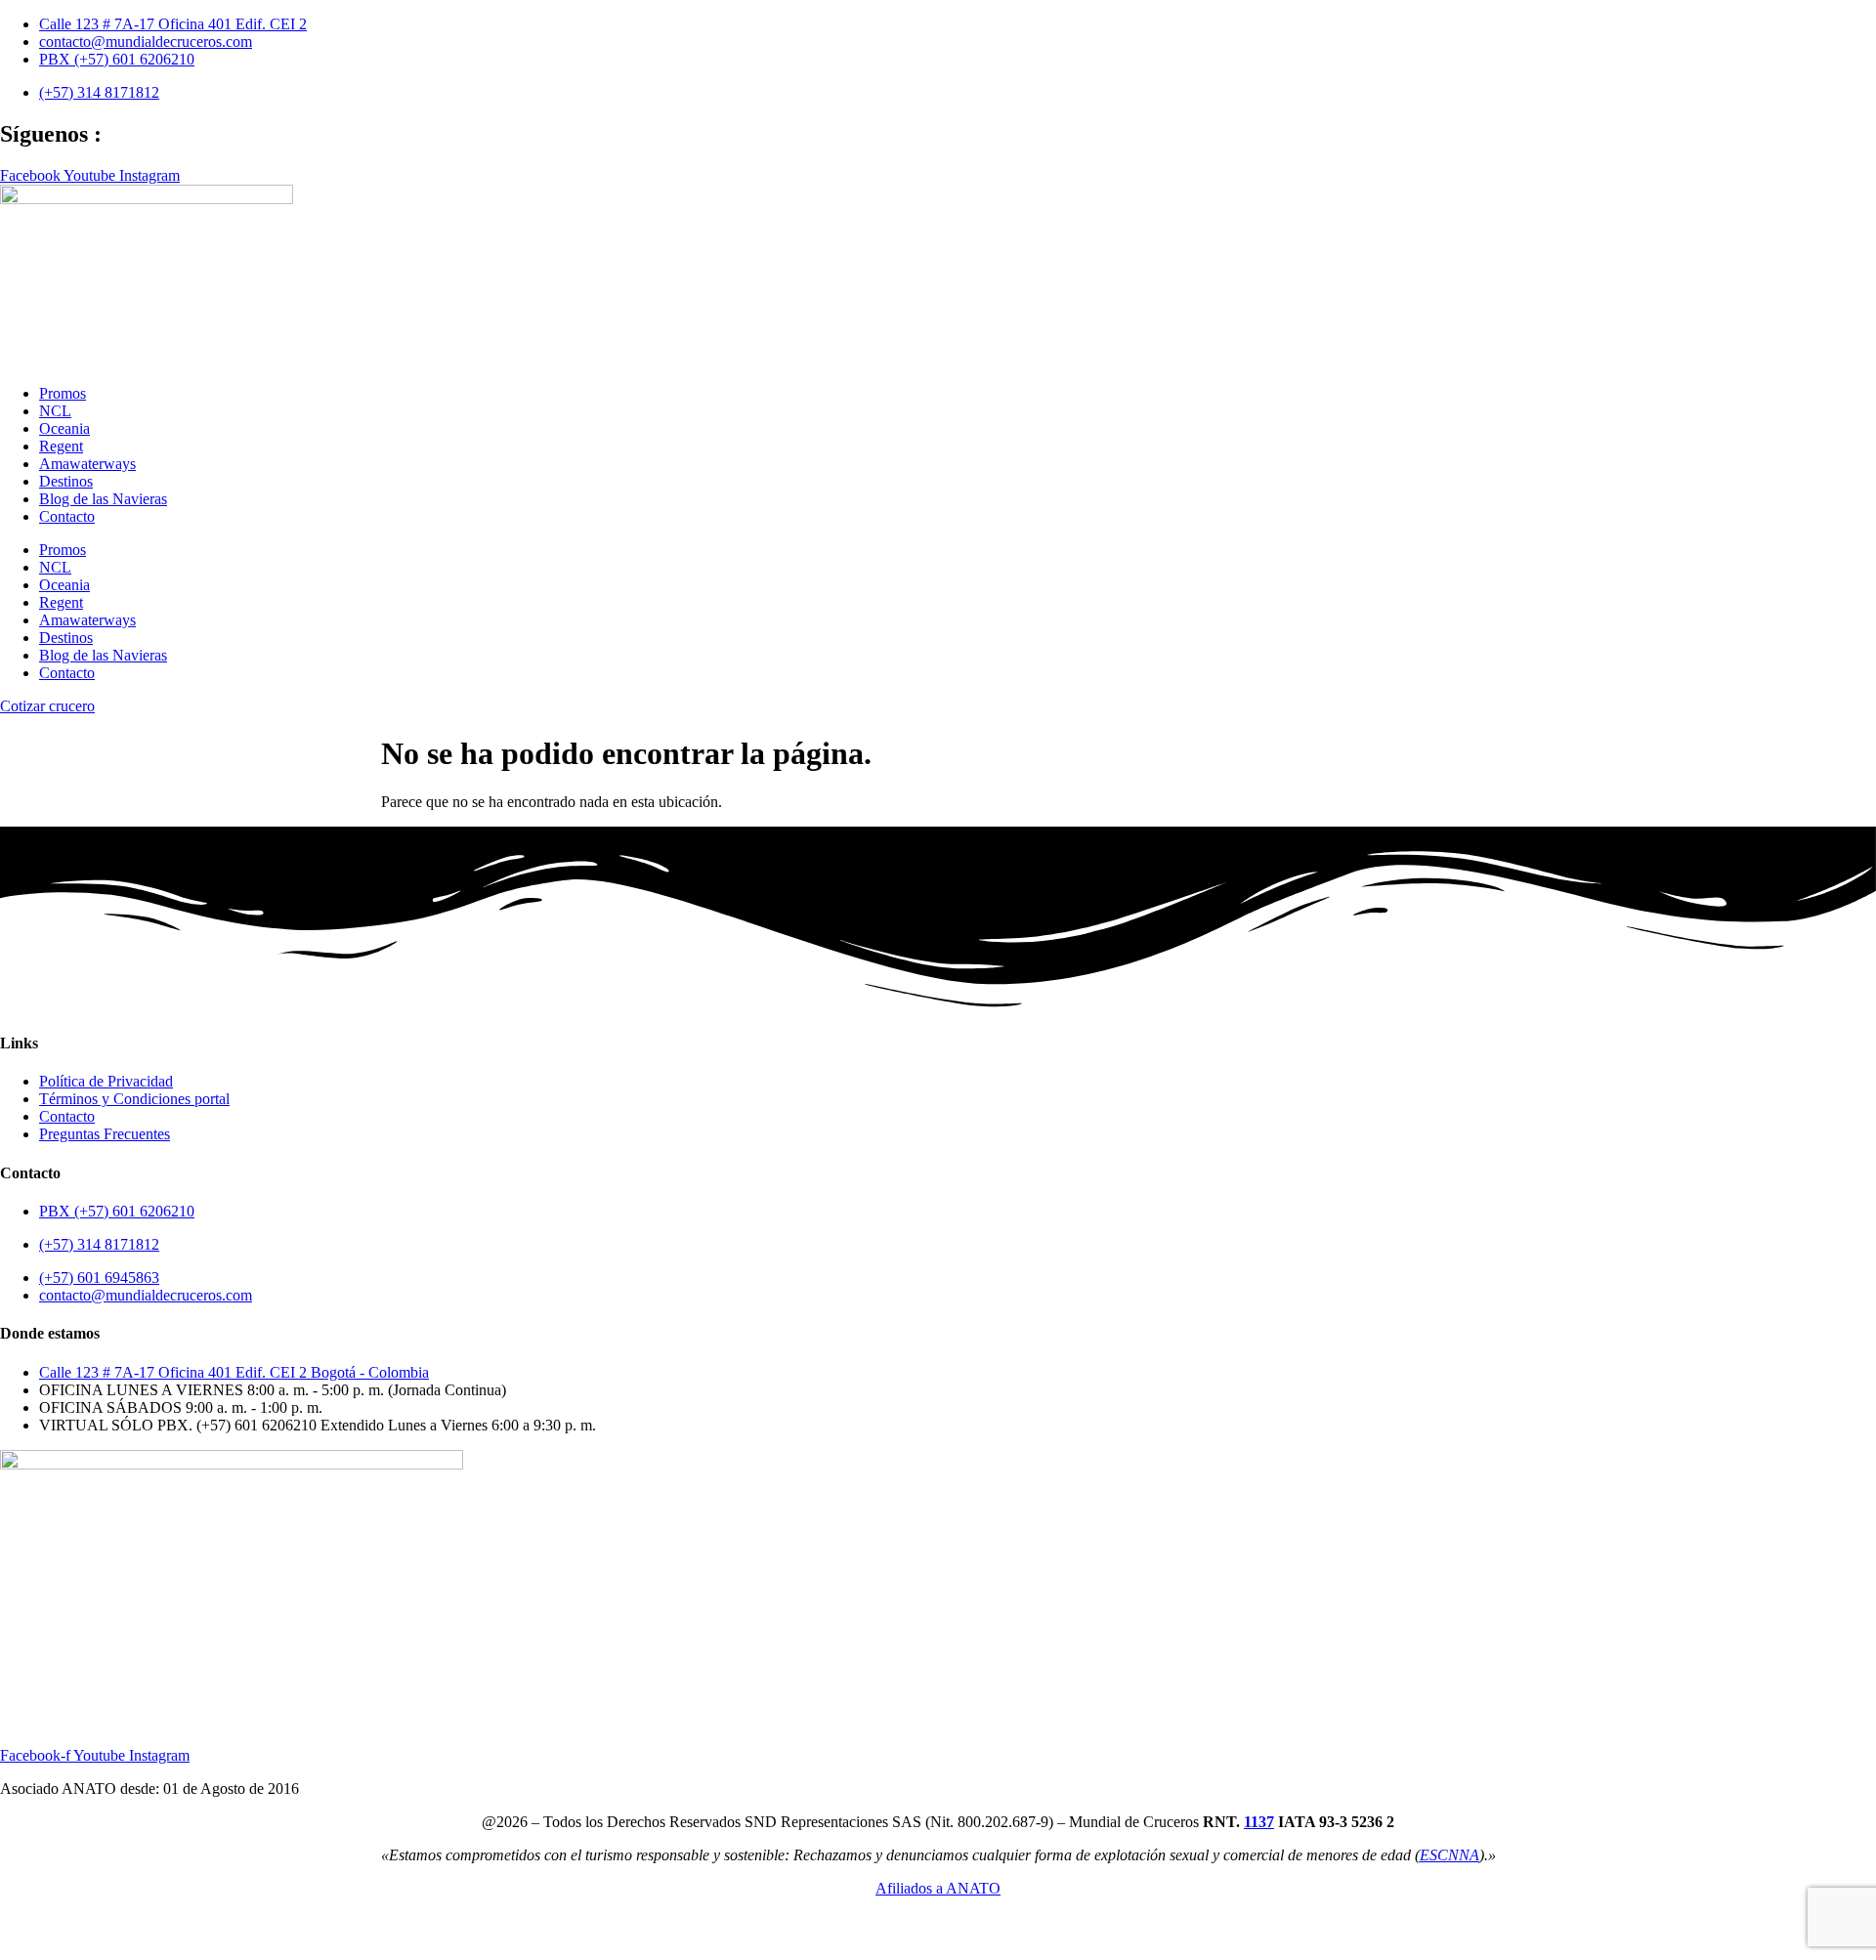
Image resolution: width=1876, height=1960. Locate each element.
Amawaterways (87, 464)
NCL (55, 411)
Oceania (64, 428)
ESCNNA (1450, 1855)
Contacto (67, 516)
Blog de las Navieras (103, 499)
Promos (63, 393)
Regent (61, 446)
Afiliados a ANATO (938, 1888)
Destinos (66, 481)
